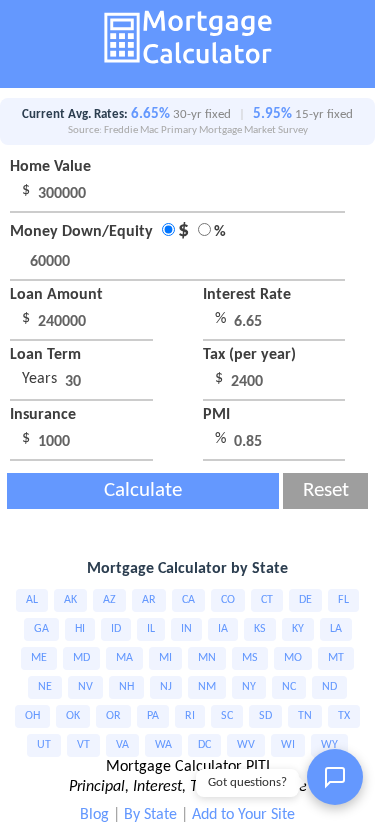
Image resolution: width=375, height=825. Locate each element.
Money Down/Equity (118, 232)
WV (246, 745)
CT (267, 600)
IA (223, 629)
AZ (109, 600)
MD (81, 658)
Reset (326, 490)
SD (265, 716)
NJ (166, 687)
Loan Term (45, 355)
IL (151, 629)
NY (249, 687)
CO (228, 600)
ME (39, 658)
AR (149, 600)
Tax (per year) (249, 355)
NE (45, 687)
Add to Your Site (243, 815)
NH (126, 687)
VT (83, 745)
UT (44, 745)
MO (293, 658)
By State (150, 815)
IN (186, 629)
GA (41, 629)
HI (80, 629)
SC (227, 716)
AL (32, 600)
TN (305, 716)
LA (336, 629)
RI (190, 716)
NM (207, 687)
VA (122, 745)
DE (305, 600)
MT (336, 658)
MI (165, 658)
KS (260, 629)
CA (188, 600)
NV (85, 687)
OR (113, 716)
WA (163, 745)
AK (70, 600)
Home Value (50, 167)
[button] (335, 777)
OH (32, 716)
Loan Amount (56, 295)
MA (124, 658)
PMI (216, 415)
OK (73, 716)
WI (288, 745)
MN (207, 658)
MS (250, 658)
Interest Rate (247, 295)
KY (298, 629)
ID (116, 629)
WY (329, 745)
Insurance (43, 415)
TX (344, 716)
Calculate (143, 490)
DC (204, 745)
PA (153, 716)
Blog (94, 815)
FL (343, 600)
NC (289, 687)
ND (329, 687)
